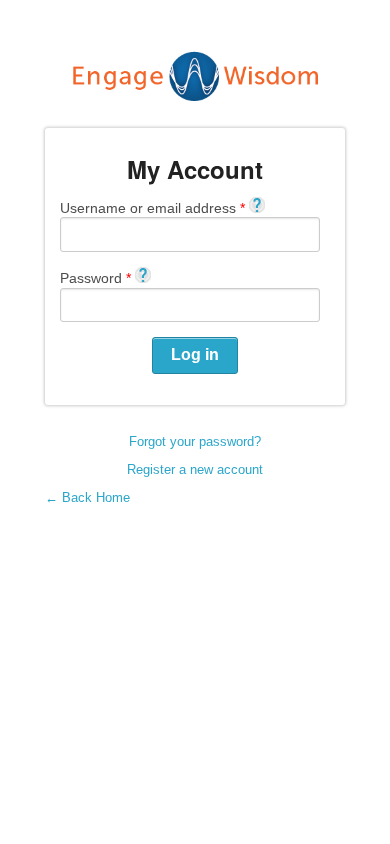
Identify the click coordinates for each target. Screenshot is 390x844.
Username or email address (152, 207)
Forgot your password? (195, 441)
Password (95, 277)
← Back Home (87, 497)
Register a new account (195, 469)
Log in (195, 354)
